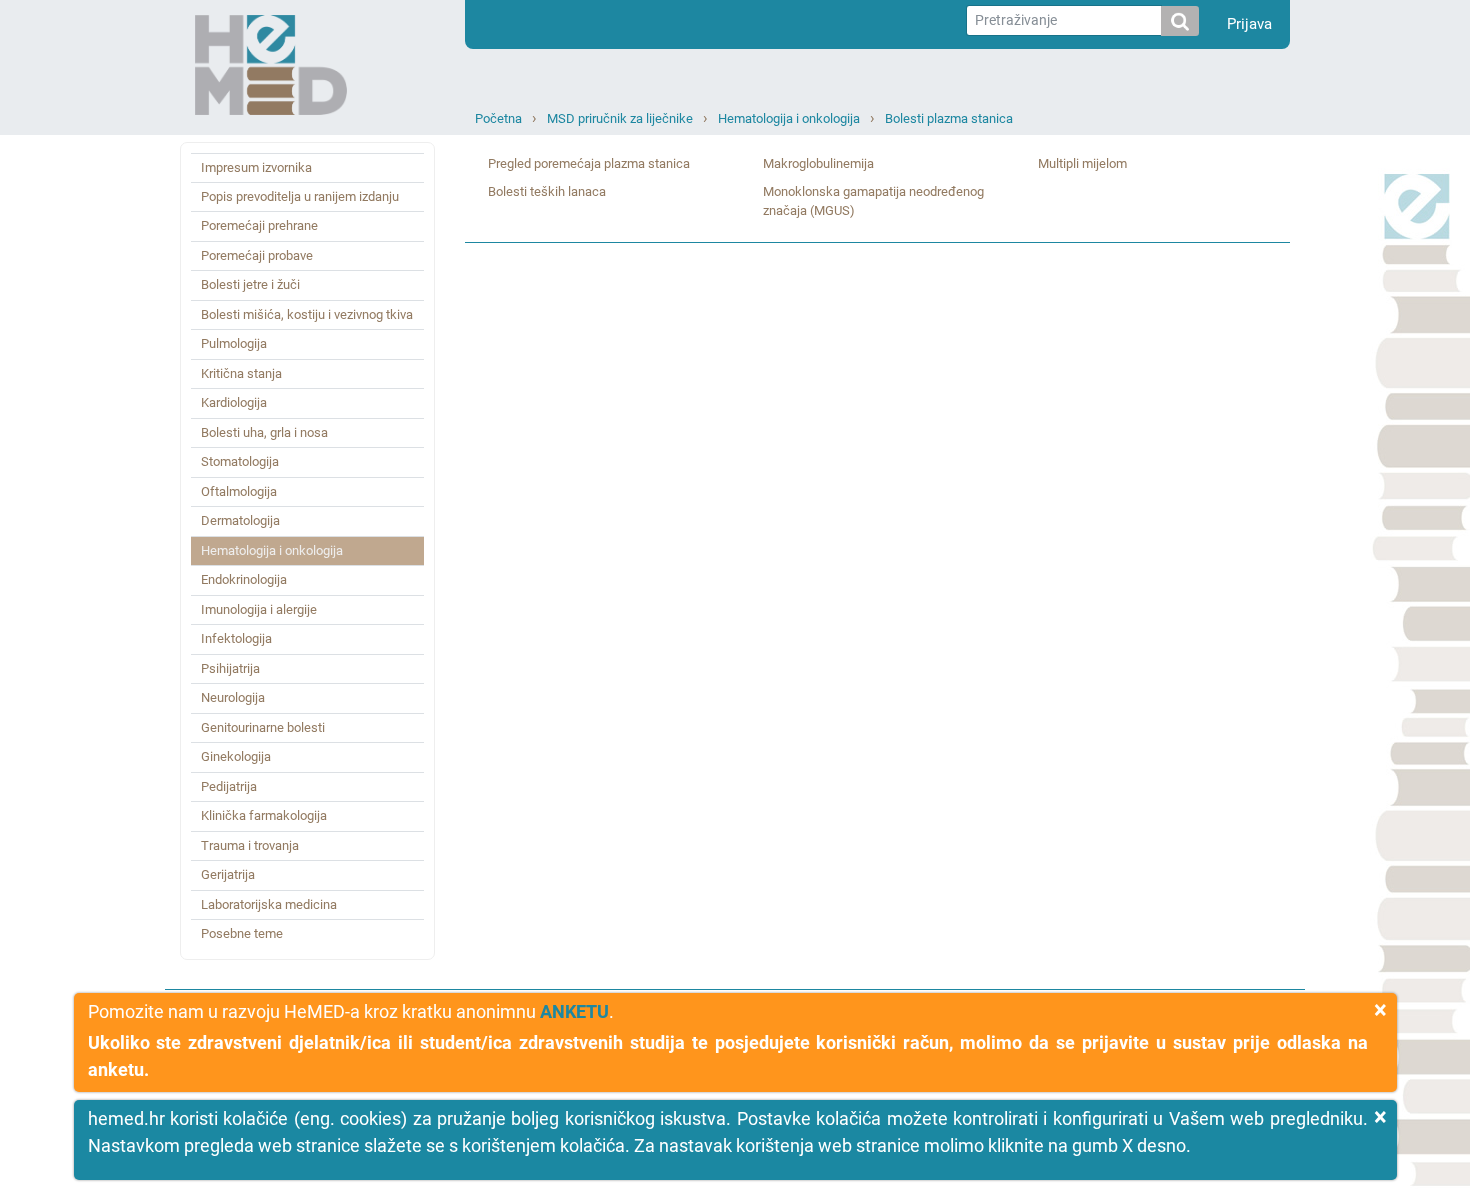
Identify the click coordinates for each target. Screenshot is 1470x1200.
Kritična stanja (241, 373)
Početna (498, 118)
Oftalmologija (239, 491)
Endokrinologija (244, 579)
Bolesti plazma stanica (949, 118)
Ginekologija (236, 756)
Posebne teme (242, 933)
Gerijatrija (228, 874)
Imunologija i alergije (259, 609)
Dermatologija (240, 520)
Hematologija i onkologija (789, 118)
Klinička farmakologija (264, 815)
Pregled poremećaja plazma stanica (589, 163)
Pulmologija (234, 343)
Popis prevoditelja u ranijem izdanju (300, 196)
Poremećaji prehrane (259, 225)
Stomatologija (240, 461)
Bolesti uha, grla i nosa (264, 432)
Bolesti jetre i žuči (250, 284)
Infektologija (236, 638)
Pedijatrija (229, 786)
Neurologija (233, 697)
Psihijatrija (230, 668)
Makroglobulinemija (818, 163)
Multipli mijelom (1082, 163)
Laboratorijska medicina (269, 904)
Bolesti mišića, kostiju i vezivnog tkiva (307, 314)
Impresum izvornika (256, 167)
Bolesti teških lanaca (547, 191)
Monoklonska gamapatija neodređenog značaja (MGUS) (873, 201)
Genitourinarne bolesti (263, 727)
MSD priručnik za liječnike (620, 118)
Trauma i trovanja (250, 845)
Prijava (1249, 24)
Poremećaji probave (257, 255)
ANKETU (574, 1011)
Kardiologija (234, 402)
